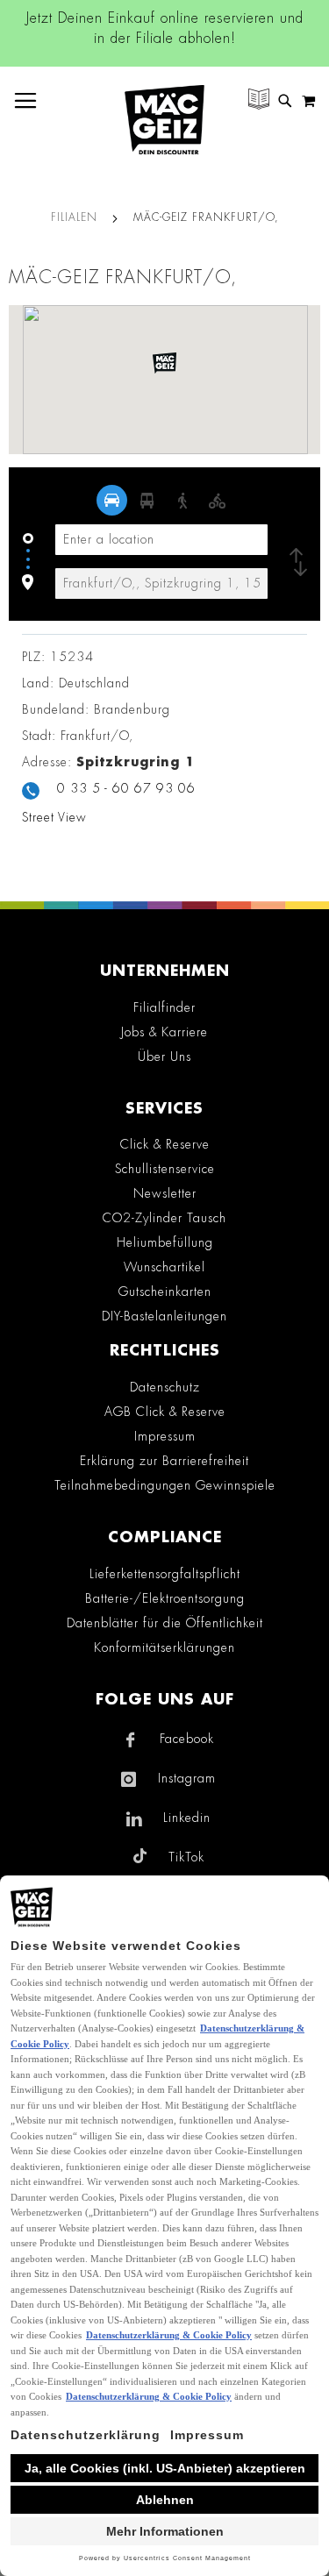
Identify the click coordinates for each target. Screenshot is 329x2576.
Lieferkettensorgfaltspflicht (165, 1574)
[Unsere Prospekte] (259, 101)
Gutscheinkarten (165, 1292)
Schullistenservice (165, 1169)
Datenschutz (165, 1387)
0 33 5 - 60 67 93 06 (126, 788)
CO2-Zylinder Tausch (164, 1218)
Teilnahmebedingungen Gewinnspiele (165, 1485)
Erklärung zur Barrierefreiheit (164, 1461)
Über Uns (164, 1057)
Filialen (76, 217)
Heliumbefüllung (165, 1242)
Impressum (165, 1436)
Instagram (187, 1778)
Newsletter (165, 1193)
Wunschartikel (164, 1267)
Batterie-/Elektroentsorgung (165, 1598)
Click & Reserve (165, 1144)
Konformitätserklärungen (164, 1647)
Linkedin (187, 1818)
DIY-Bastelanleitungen (164, 1316)
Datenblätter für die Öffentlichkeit (165, 1623)
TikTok (186, 1857)
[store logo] (164, 120)
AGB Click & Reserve (165, 1412)
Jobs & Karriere (164, 1032)
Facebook (187, 1739)
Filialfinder (164, 1007)
